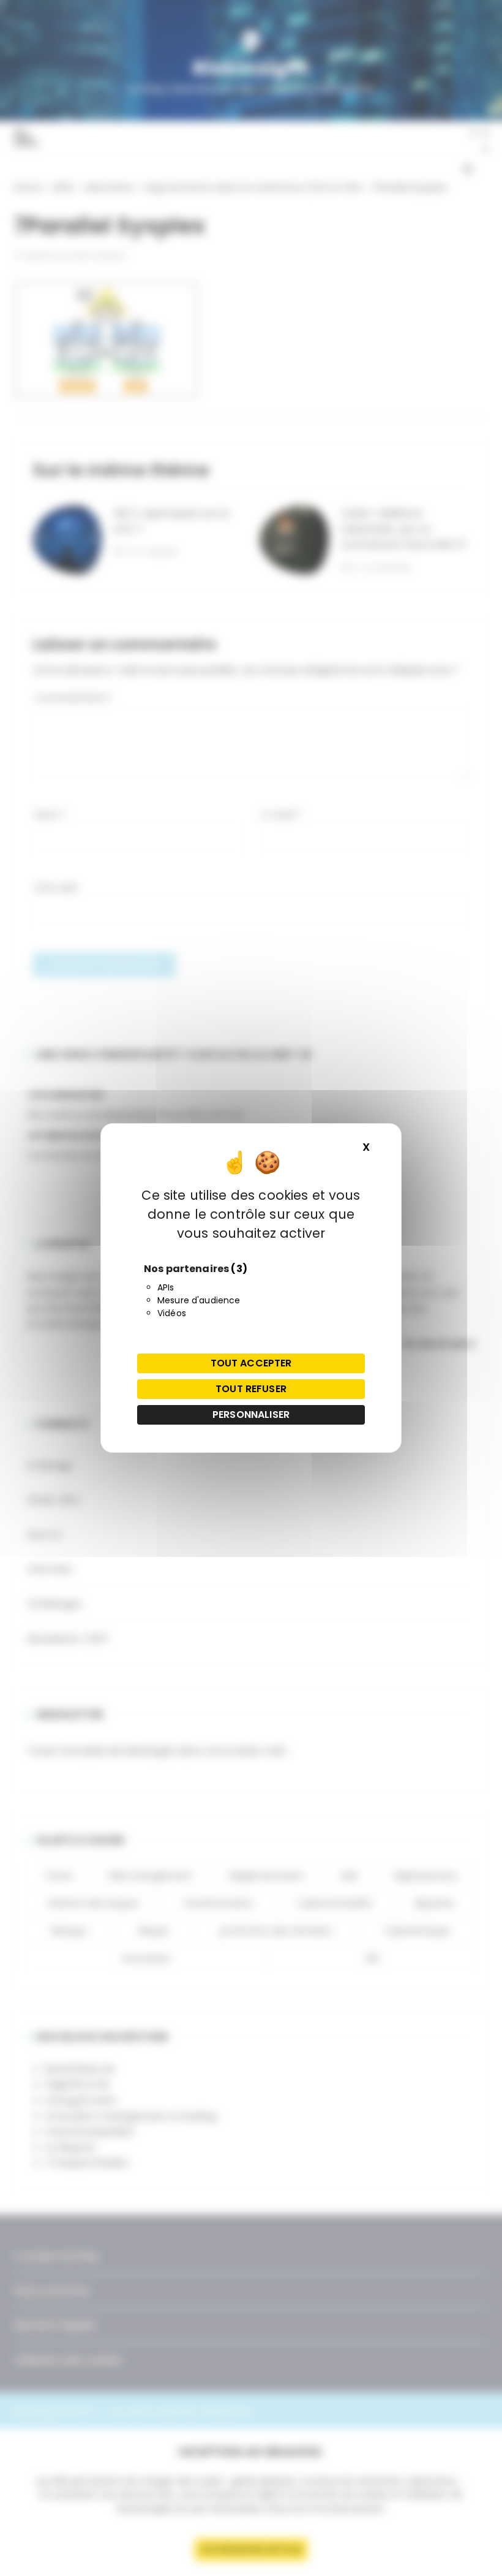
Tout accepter (251, 1363)
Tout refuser (251, 1389)
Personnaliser (251, 1415)
